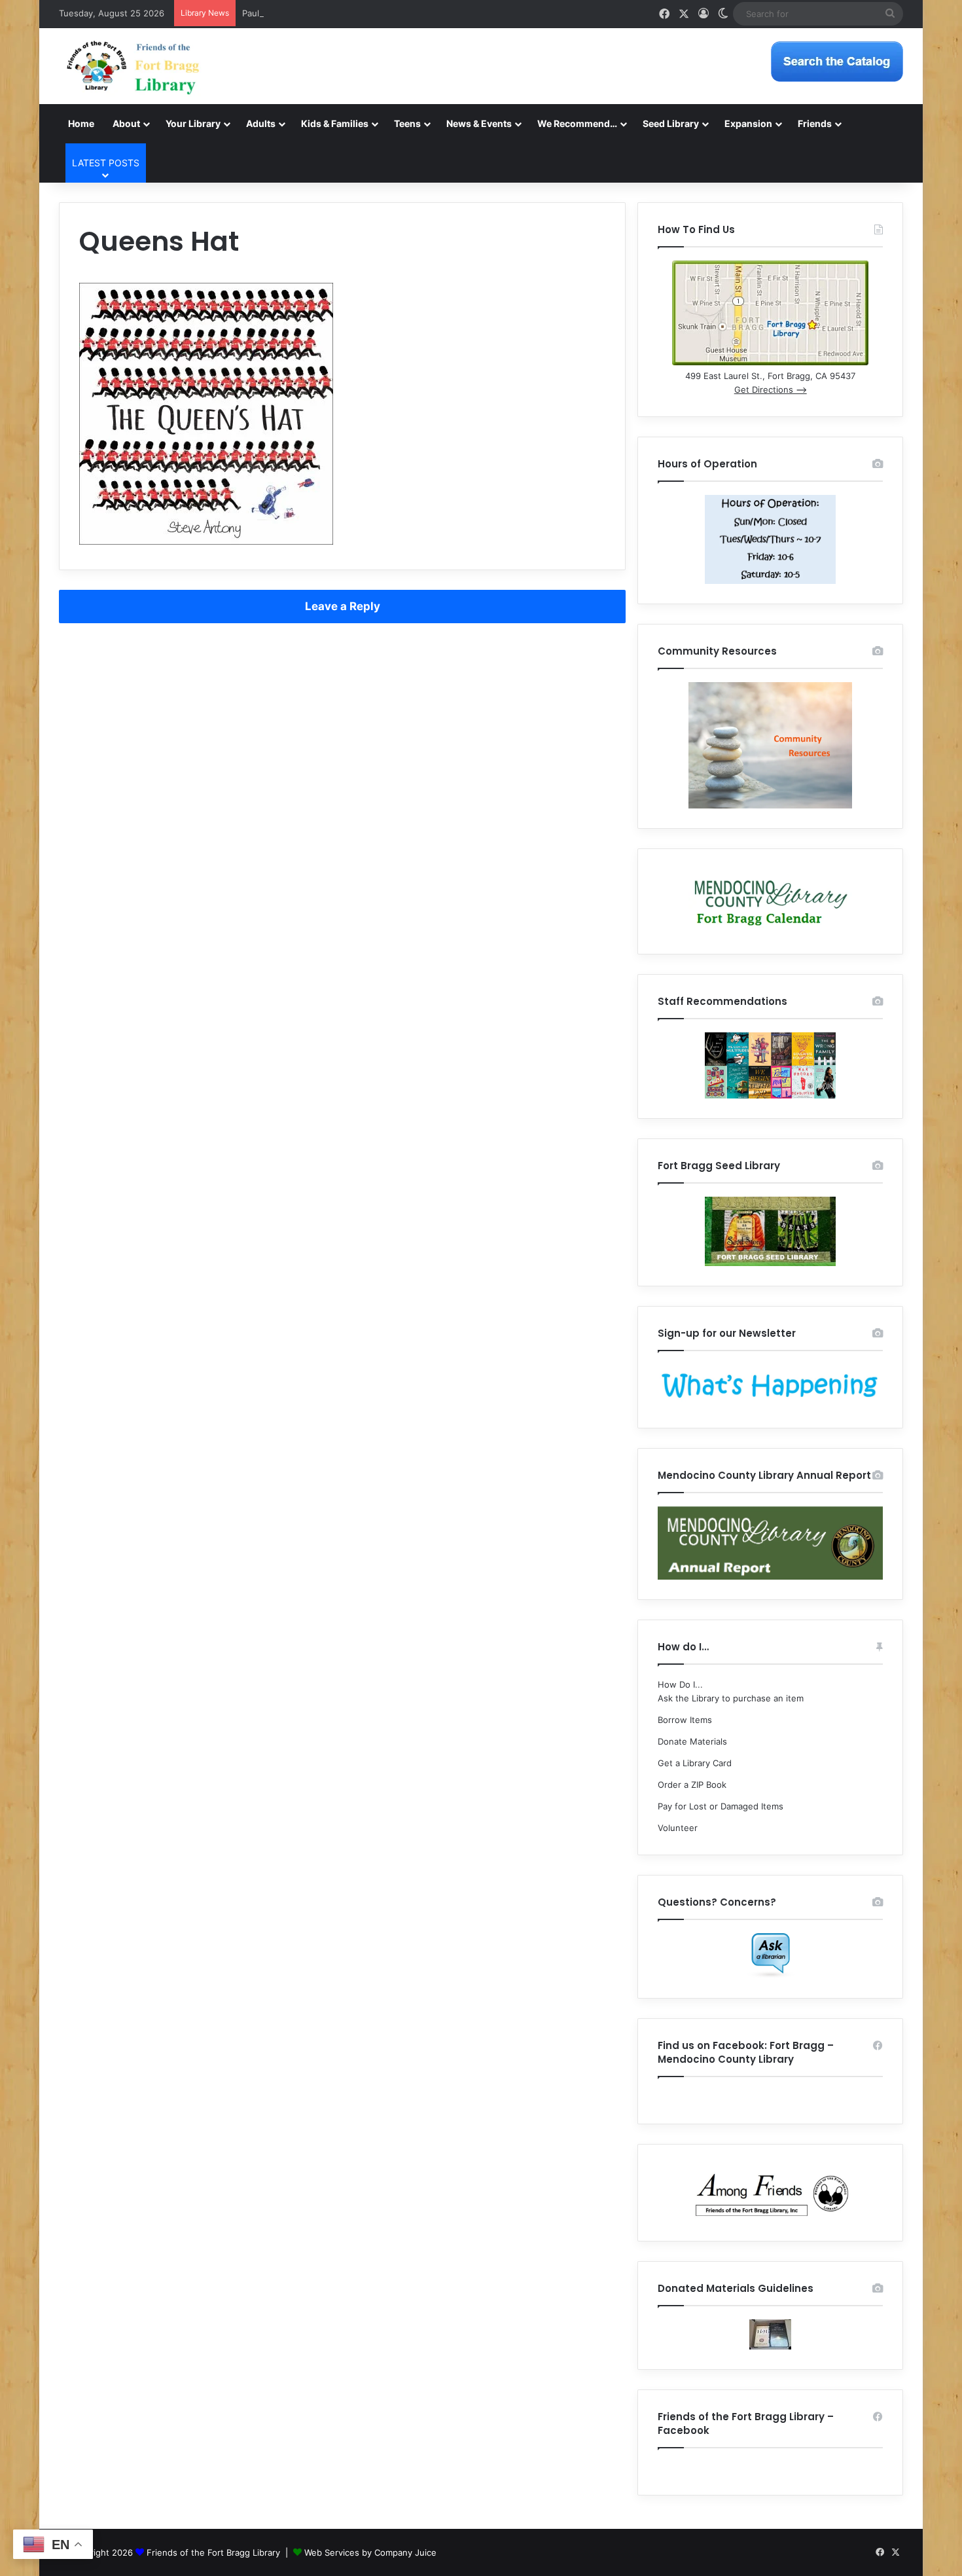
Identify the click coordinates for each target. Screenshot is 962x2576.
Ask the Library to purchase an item (731, 1698)
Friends (815, 123)
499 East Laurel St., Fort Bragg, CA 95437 (770, 376)
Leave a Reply (343, 606)
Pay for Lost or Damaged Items (721, 1806)
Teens (407, 123)
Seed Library (671, 123)
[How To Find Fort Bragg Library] (770, 362)
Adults (261, 123)
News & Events (479, 123)
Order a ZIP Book (692, 1785)
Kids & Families (335, 123)
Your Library (193, 123)
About (126, 123)
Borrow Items (685, 1720)
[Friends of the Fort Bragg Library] (133, 66)
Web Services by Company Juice (370, 2552)
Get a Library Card (695, 1763)
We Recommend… (577, 123)
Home (81, 123)
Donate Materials (692, 1741)
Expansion (748, 123)
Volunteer (678, 1828)
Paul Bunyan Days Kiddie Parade (307, 13)
